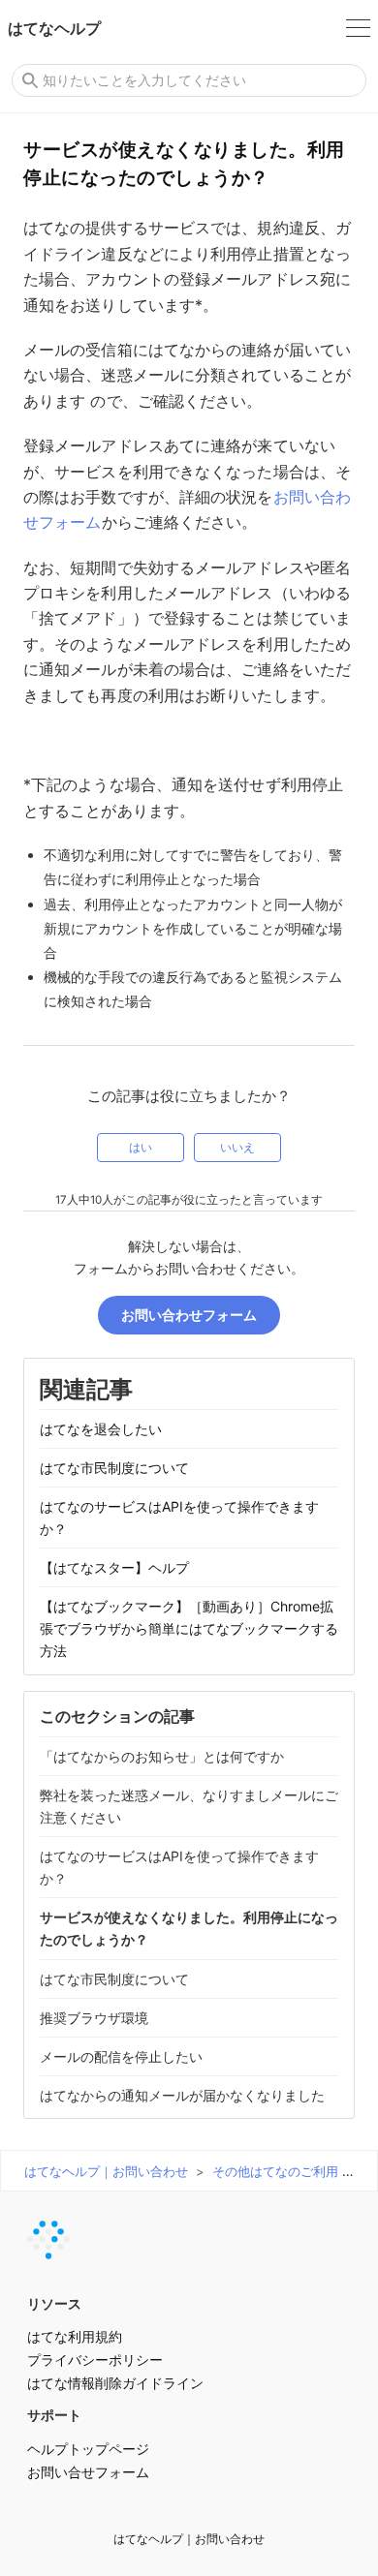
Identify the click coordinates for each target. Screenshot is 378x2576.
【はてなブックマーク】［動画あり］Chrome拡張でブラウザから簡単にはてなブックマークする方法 (189, 1628)
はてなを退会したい (101, 1429)
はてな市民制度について (114, 1468)
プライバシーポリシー (95, 2360)
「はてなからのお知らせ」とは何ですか (162, 1756)
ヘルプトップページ (88, 2449)
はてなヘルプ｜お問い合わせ (106, 2171)
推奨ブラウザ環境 (94, 2018)
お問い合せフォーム (88, 2472)
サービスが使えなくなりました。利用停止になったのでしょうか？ (189, 1928)
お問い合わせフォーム (189, 1315)
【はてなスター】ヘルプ (114, 1567)
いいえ (237, 1148)
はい (141, 1148)
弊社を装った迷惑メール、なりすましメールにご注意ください (189, 1806)
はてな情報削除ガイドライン (115, 2383)
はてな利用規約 (75, 2336)
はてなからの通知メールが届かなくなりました (182, 2095)
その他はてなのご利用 (275, 2171)
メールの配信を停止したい (121, 2056)
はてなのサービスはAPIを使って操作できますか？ (179, 1518)
